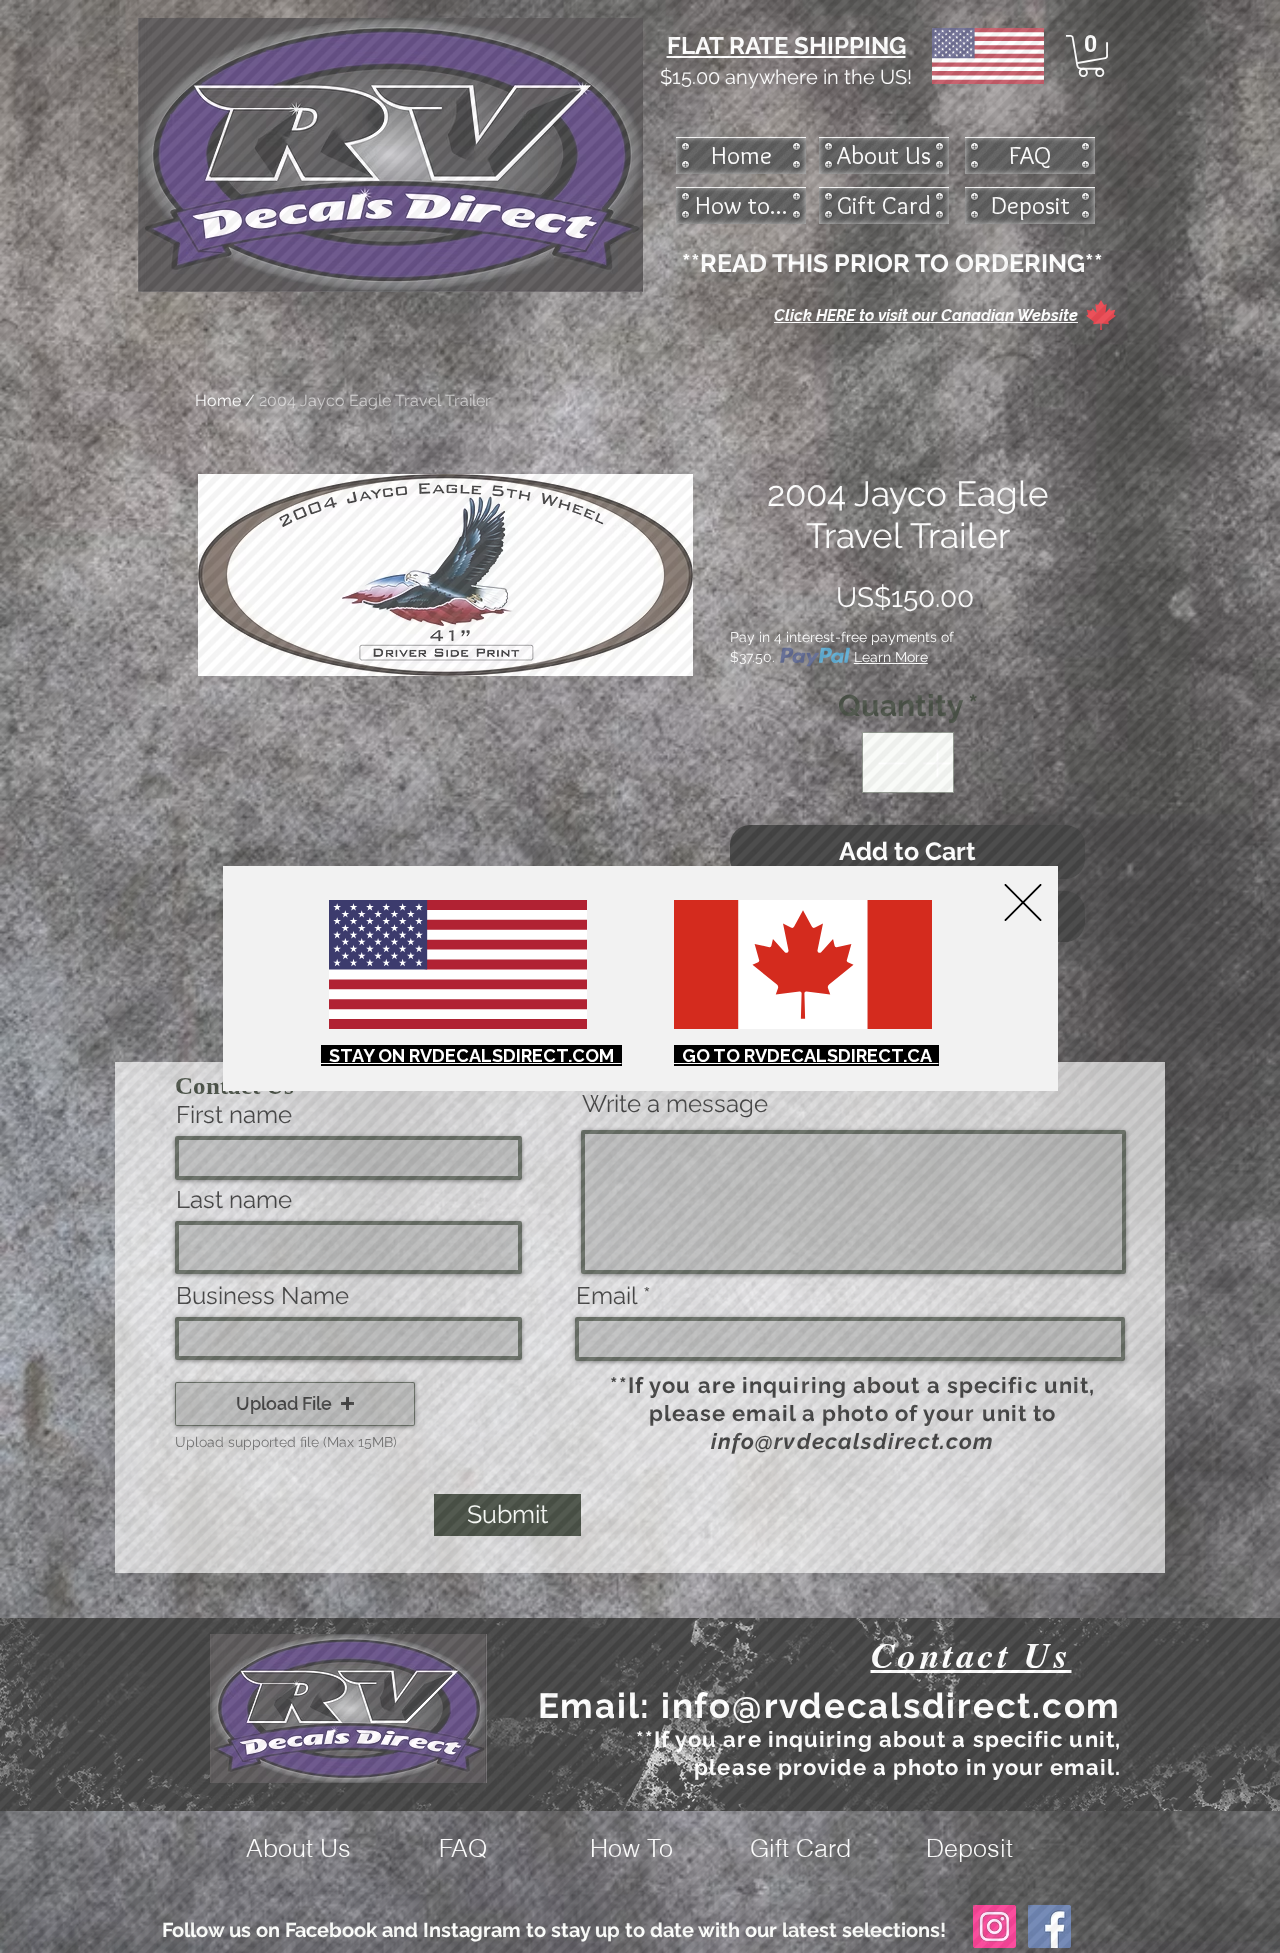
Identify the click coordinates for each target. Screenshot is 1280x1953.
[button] (1023, 902)
